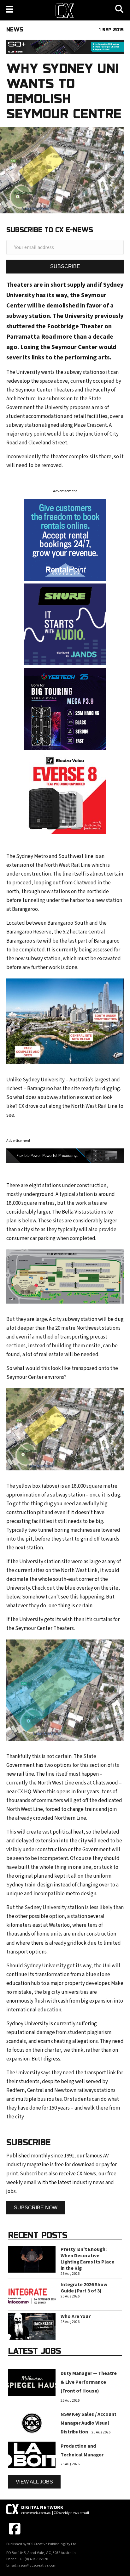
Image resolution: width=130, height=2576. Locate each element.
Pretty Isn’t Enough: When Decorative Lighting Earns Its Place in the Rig (87, 2259)
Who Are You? (76, 2316)
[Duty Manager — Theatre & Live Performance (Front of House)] (32, 2382)
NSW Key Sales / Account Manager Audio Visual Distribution (89, 2423)
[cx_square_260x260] (65, 624)
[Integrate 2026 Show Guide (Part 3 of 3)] (32, 2294)
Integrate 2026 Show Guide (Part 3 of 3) (84, 2288)
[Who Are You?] (32, 2326)
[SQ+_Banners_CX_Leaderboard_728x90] (65, 47)
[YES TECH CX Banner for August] (65, 708)
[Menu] (10, 9)
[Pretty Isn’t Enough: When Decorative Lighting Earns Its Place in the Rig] (32, 2259)
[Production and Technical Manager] (32, 2455)
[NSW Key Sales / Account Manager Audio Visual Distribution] (32, 2423)
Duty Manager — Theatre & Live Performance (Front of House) (89, 2382)
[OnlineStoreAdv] (65, 540)
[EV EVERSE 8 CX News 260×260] (65, 793)
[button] (65, 266)
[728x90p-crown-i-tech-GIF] (65, 1156)
